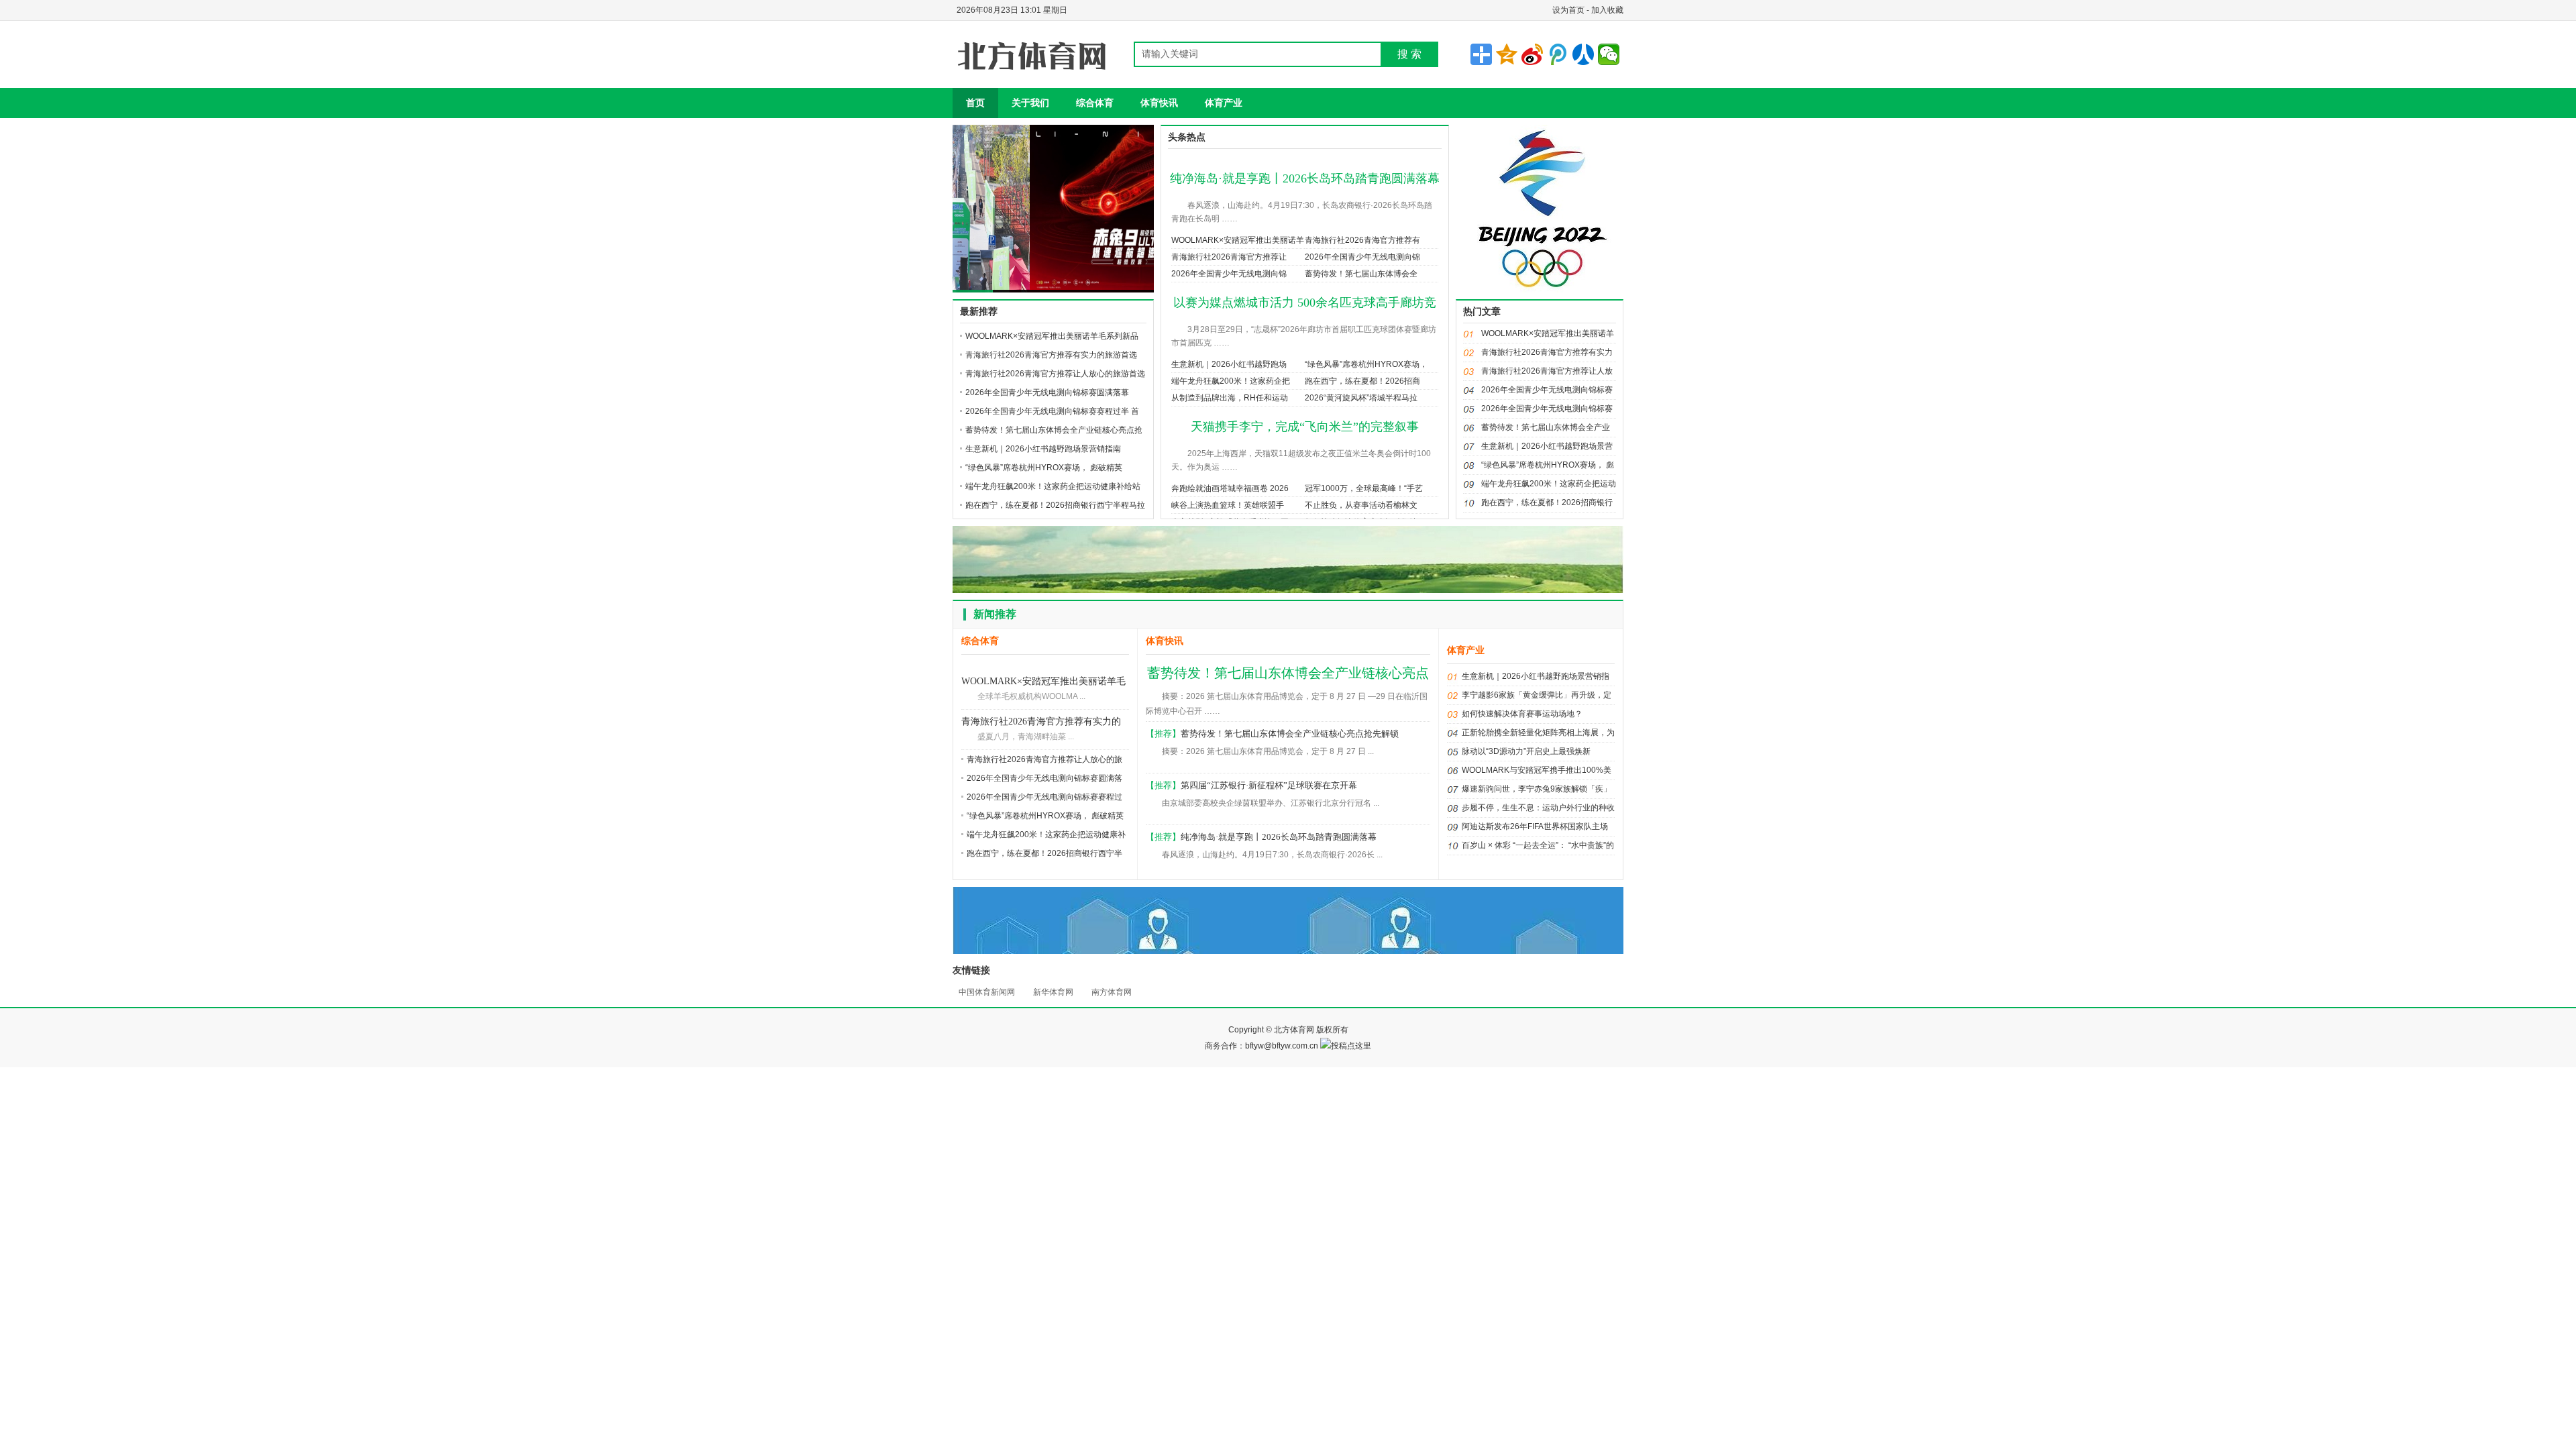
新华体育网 (1053, 992)
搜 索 (1409, 54)
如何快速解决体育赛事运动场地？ (1522, 714)
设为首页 (1568, 10)
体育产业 (1224, 103)
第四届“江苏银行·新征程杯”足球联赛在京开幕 (1269, 785)
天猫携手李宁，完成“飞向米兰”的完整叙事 (1305, 427)
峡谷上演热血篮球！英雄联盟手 (1228, 505)
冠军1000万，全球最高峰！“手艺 (1364, 488)
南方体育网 (1112, 992)
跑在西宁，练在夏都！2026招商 (1362, 381)
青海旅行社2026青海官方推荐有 (1362, 240)
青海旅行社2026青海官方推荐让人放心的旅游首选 (1055, 374)
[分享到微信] (1609, 54)
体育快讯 (1159, 103)
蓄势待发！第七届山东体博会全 (1361, 274)
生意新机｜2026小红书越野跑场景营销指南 (1043, 449)
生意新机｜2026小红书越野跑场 (1229, 364)
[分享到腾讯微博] (1558, 54)
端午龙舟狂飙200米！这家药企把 (1231, 381)
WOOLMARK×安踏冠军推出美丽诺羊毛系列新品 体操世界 (1043, 683)
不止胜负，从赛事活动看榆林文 (1361, 505)
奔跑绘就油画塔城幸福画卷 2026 (1230, 488)
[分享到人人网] (1583, 54)
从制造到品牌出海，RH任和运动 (1230, 398)
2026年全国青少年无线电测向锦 (1362, 257)
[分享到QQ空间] (1507, 54)
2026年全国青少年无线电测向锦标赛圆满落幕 (1047, 392)
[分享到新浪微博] (1532, 54)
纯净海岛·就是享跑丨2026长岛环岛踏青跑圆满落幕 (1305, 178)
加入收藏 (1607, 10)
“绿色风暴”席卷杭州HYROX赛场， (1366, 364)
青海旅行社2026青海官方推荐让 (1229, 257)
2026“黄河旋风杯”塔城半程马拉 (1361, 398)
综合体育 (1095, 103)
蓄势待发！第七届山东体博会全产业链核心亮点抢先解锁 (1290, 734)
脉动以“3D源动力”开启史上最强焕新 (1526, 751)
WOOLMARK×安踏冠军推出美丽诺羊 (1238, 240)
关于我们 (1030, 103)
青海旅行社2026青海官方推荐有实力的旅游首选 (1051, 355)
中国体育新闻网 (987, 992)
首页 (975, 103)
